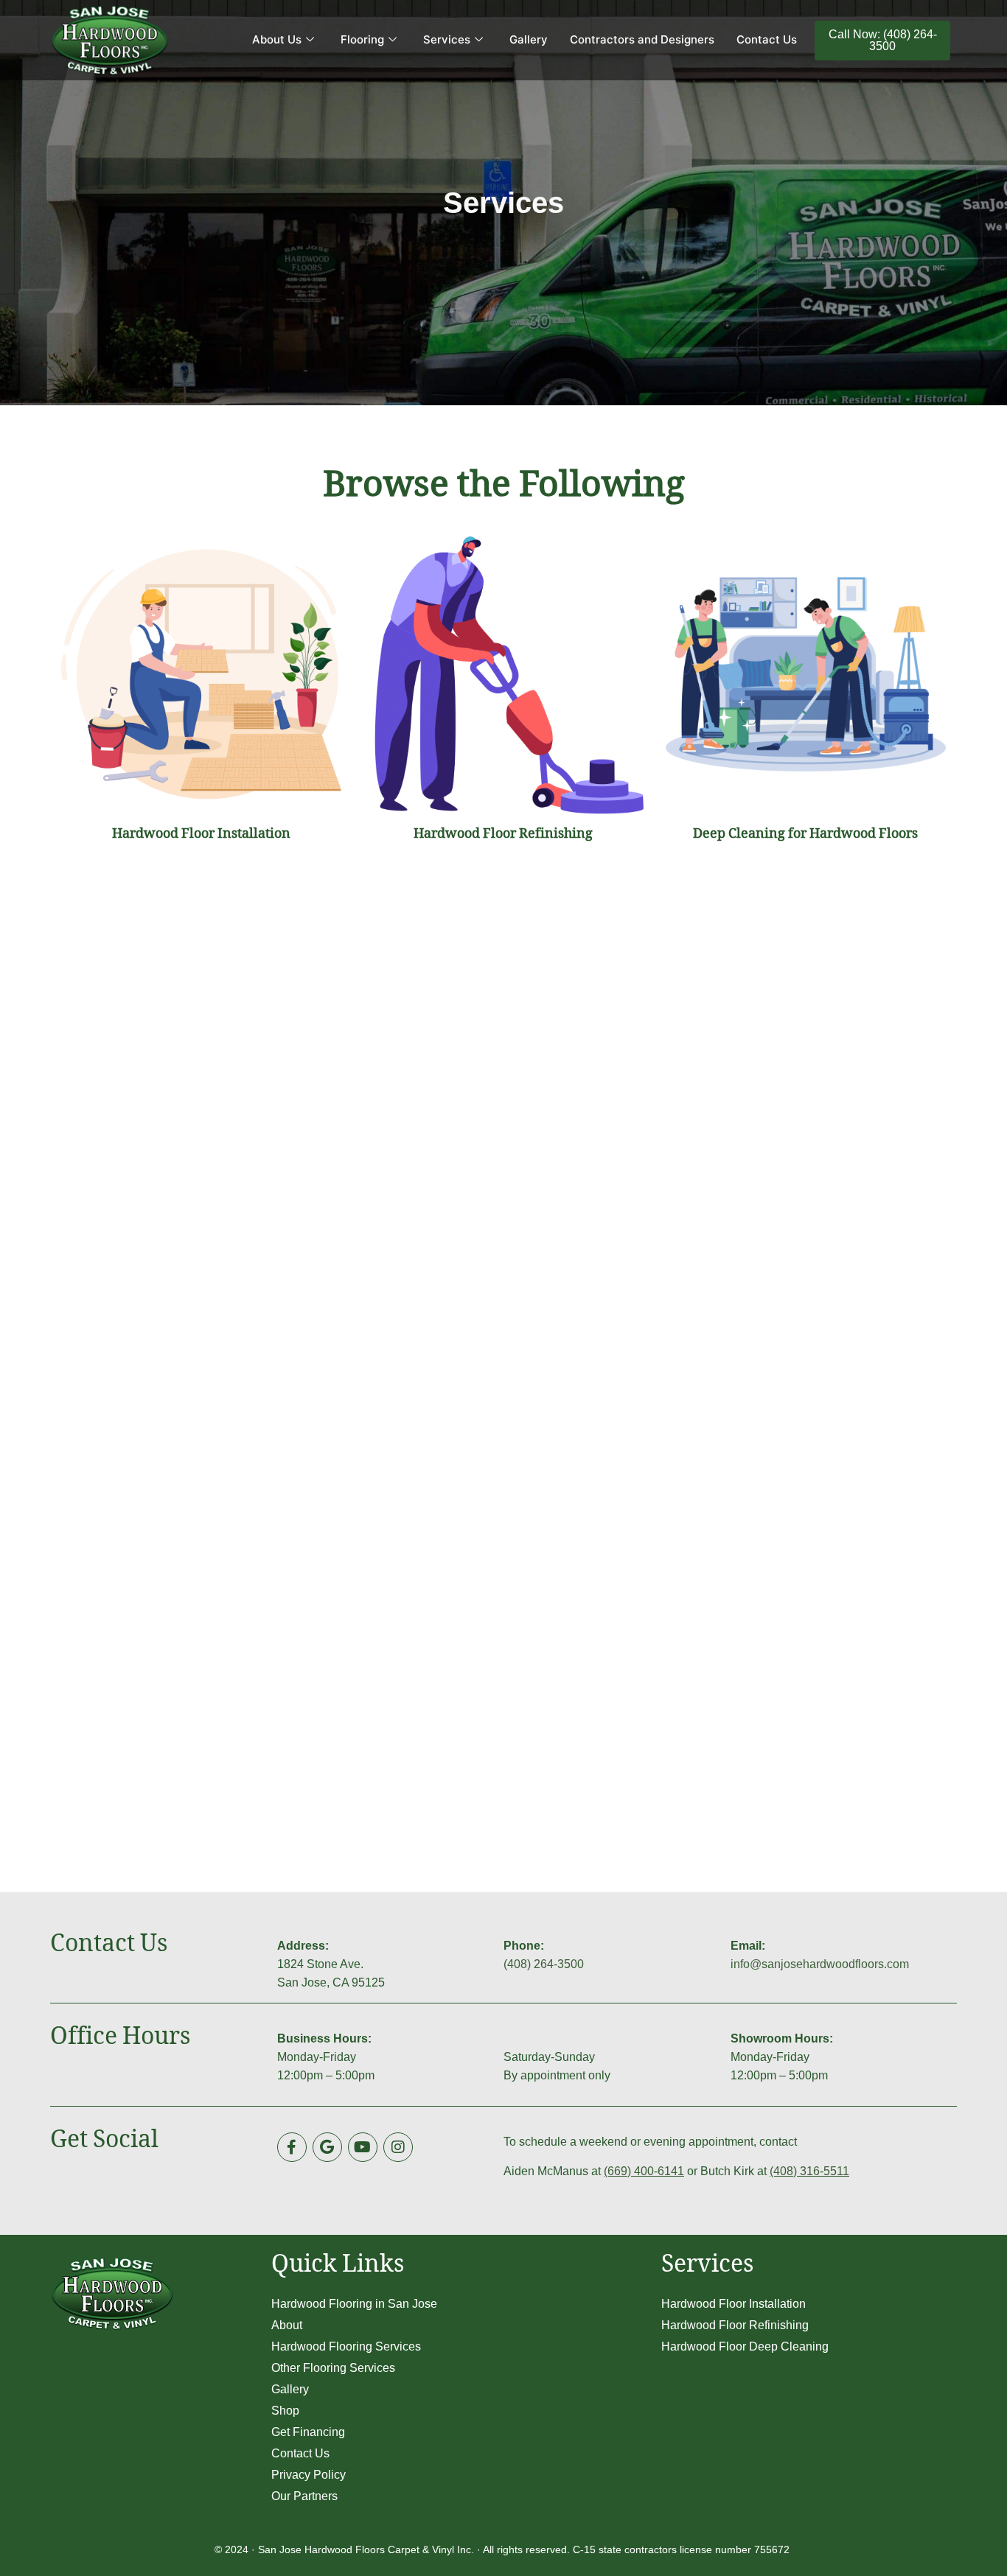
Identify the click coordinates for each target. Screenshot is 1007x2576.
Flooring (362, 39)
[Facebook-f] (292, 2147)
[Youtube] (363, 2147)
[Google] (327, 2147)
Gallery (529, 39)
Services (447, 39)
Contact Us (767, 39)
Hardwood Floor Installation (201, 836)
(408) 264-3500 (544, 1964)
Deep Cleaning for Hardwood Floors (805, 836)
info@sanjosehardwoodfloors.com (820, 1964)
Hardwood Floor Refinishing (503, 836)
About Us (277, 39)
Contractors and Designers (642, 39)
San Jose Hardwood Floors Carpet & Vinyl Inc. (366, 2549)
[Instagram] (398, 2147)
